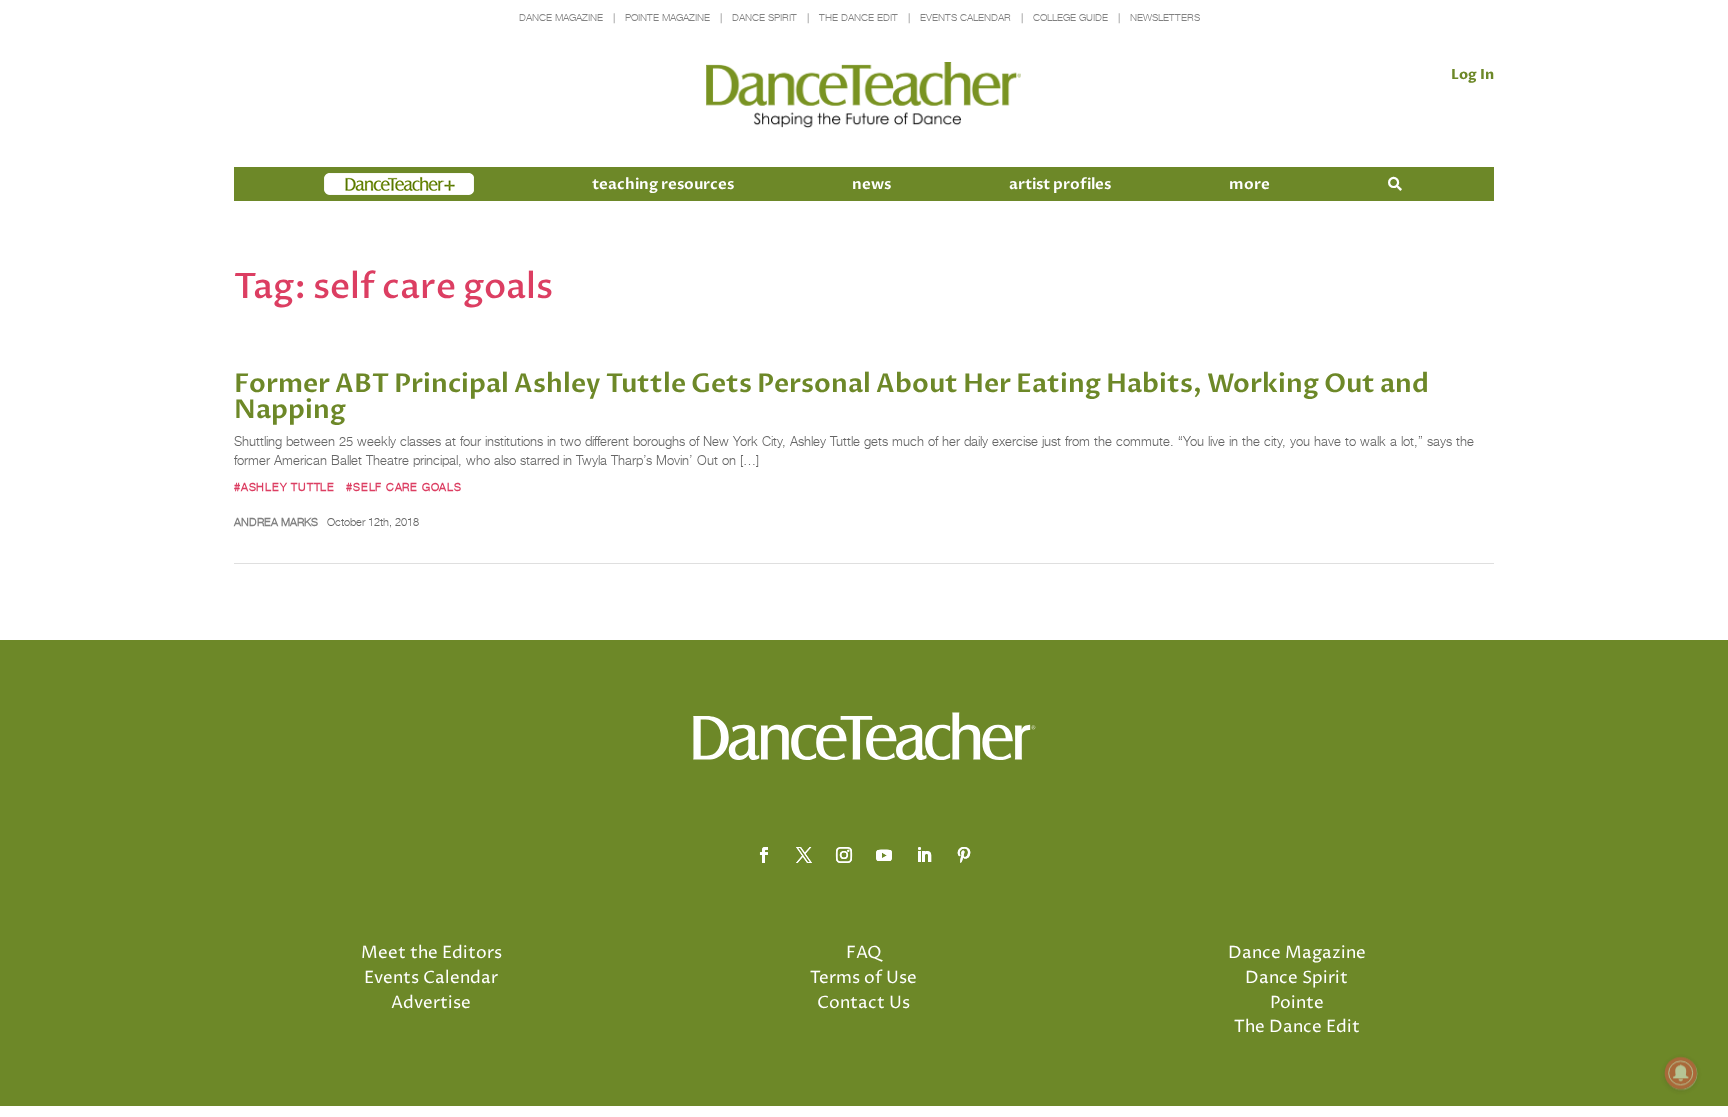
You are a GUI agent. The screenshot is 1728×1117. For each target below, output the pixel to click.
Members (360, 184)
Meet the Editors (431, 953)
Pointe (1297, 1003)
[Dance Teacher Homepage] (863, 95)
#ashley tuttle (284, 487)
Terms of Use (863, 978)
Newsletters (1165, 17)
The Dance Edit (858, 17)
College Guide (1070, 17)
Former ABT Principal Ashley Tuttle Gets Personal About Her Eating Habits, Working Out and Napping (831, 397)
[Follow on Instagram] (844, 855)
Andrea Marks (276, 522)
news (871, 184)
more (1249, 184)
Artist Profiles (1060, 184)
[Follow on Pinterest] (964, 855)
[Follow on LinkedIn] (924, 855)
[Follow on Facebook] (764, 855)
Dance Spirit (764, 17)
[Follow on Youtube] (884, 855)
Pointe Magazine (667, 17)
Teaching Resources (663, 184)
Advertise (431, 1003)
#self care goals (404, 487)
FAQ (864, 953)
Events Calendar (965, 17)
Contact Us (863, 1003)
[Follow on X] (804, 855)
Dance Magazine (561, 17)
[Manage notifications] (1681, 1073)
